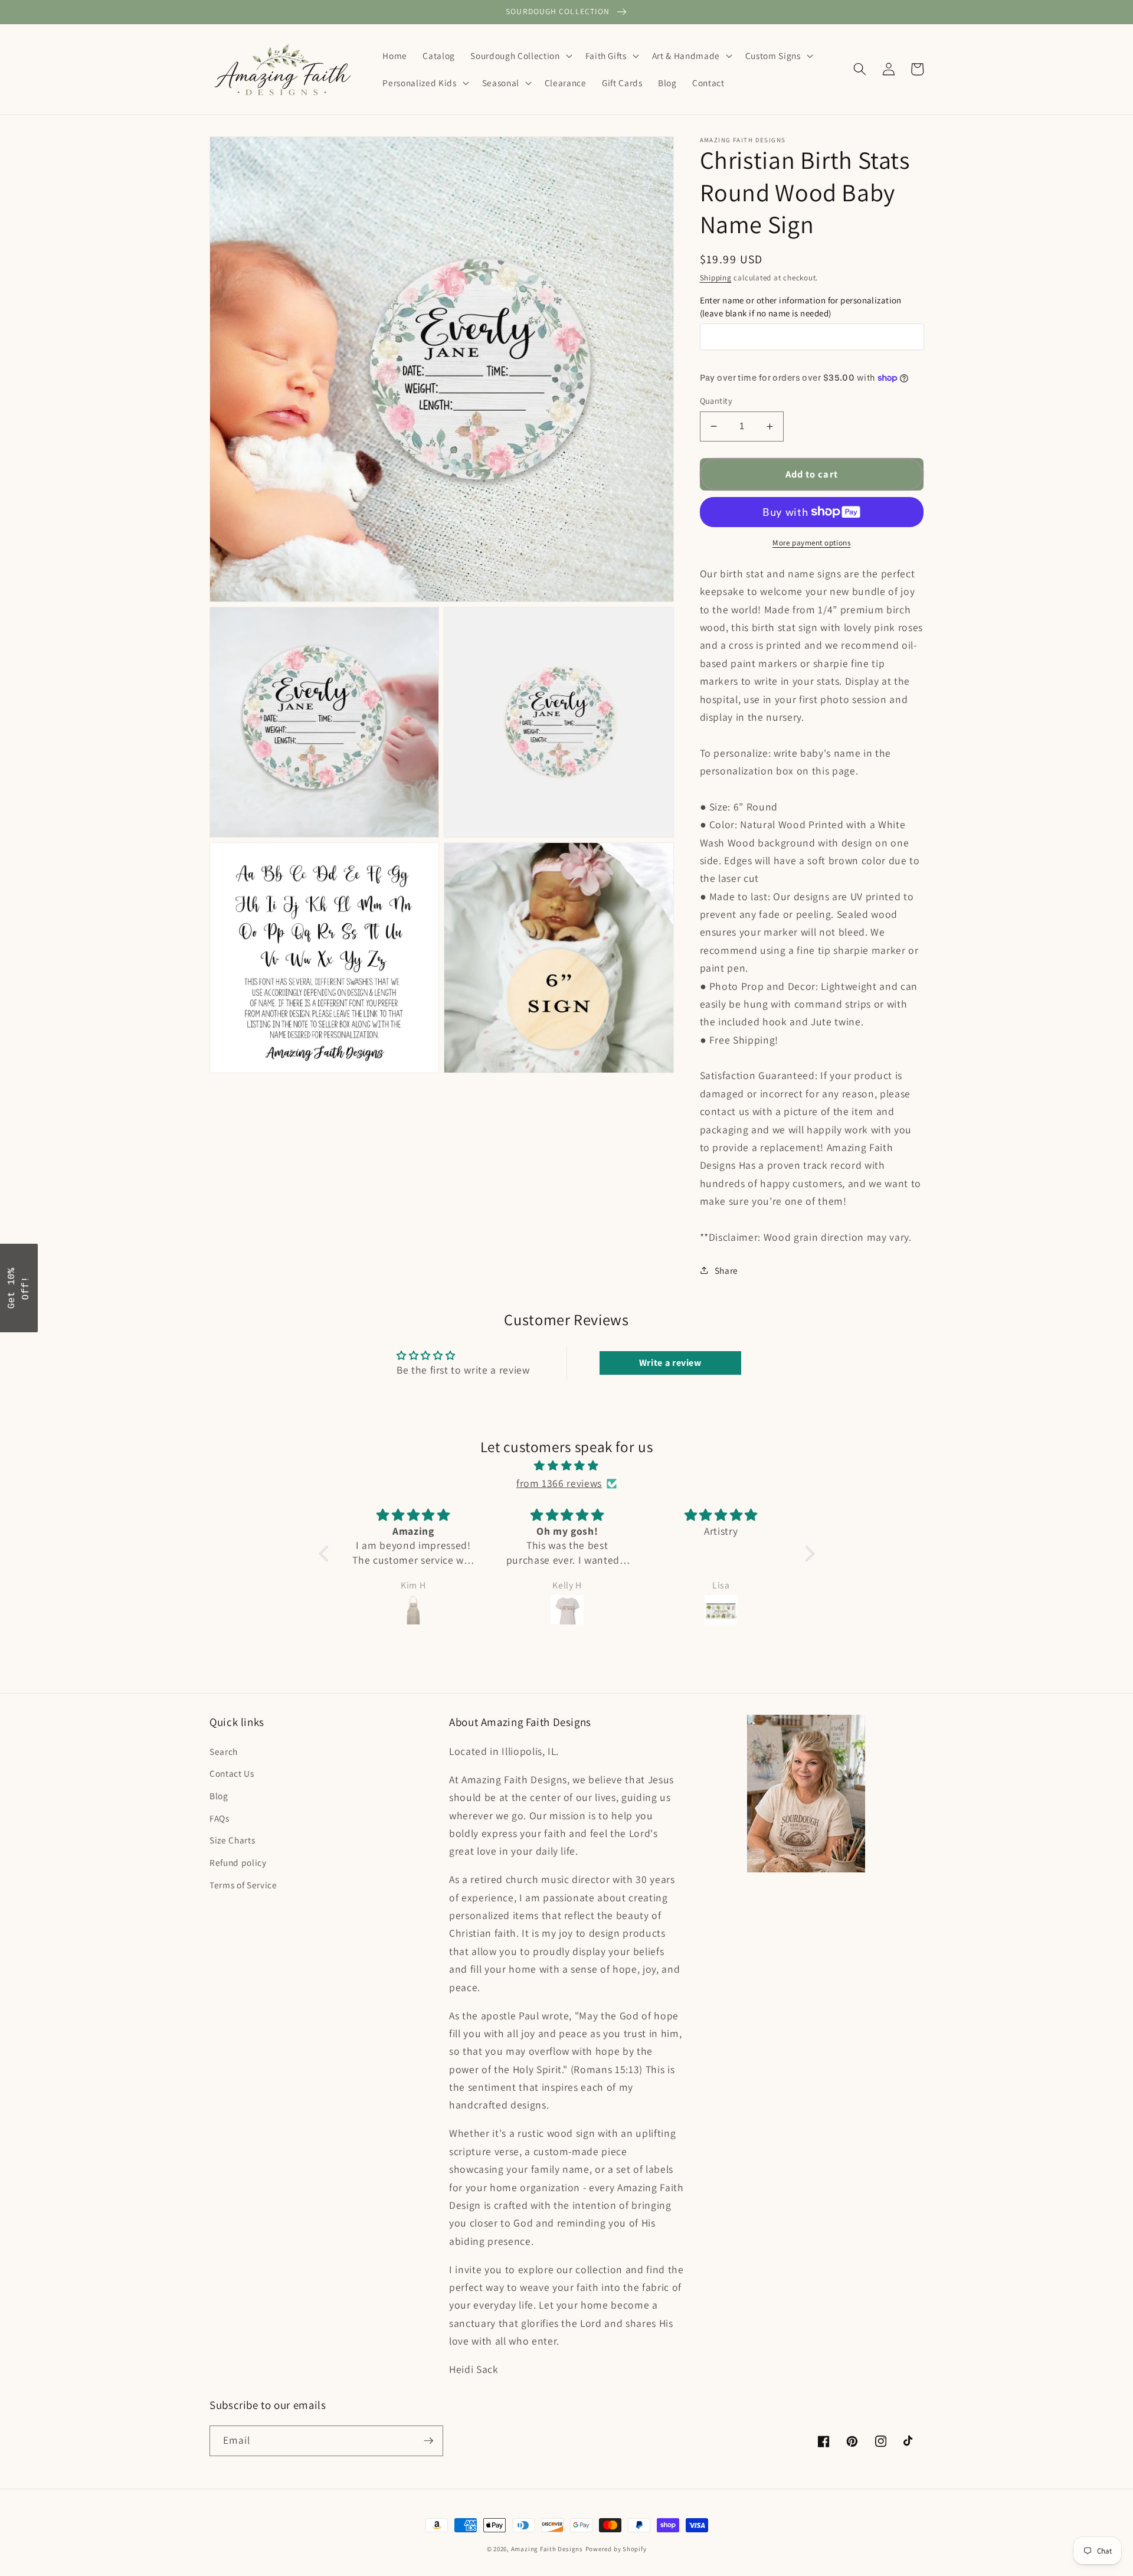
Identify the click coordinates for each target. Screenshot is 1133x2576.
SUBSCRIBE (649, 1323)
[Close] (720, 1191)
